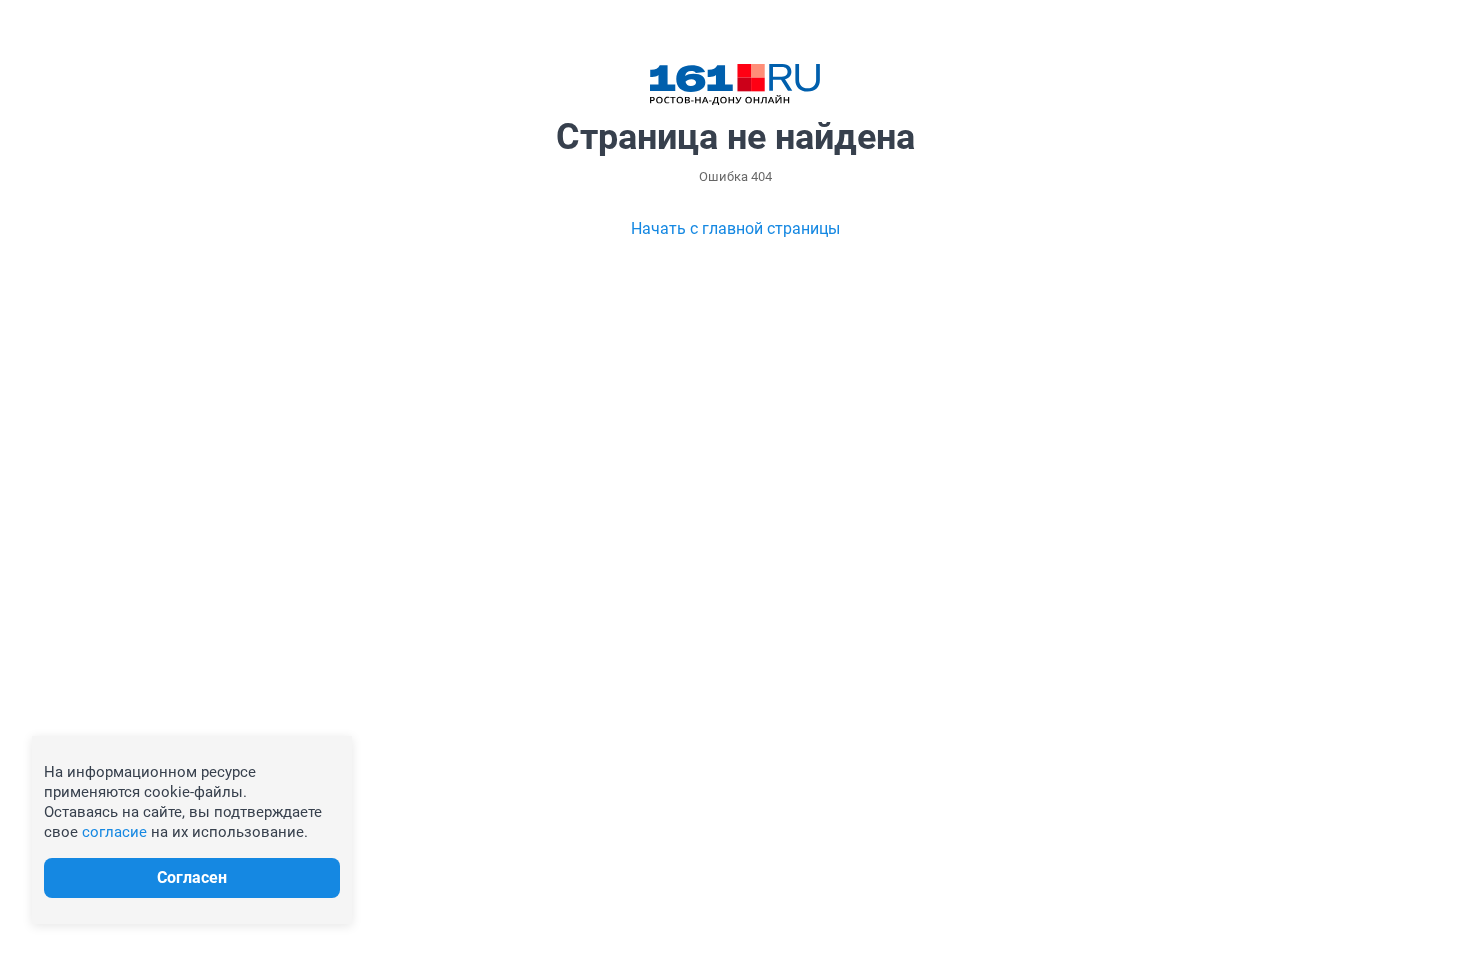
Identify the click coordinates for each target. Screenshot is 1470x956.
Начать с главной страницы (735, 228)
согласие (114, 832)
